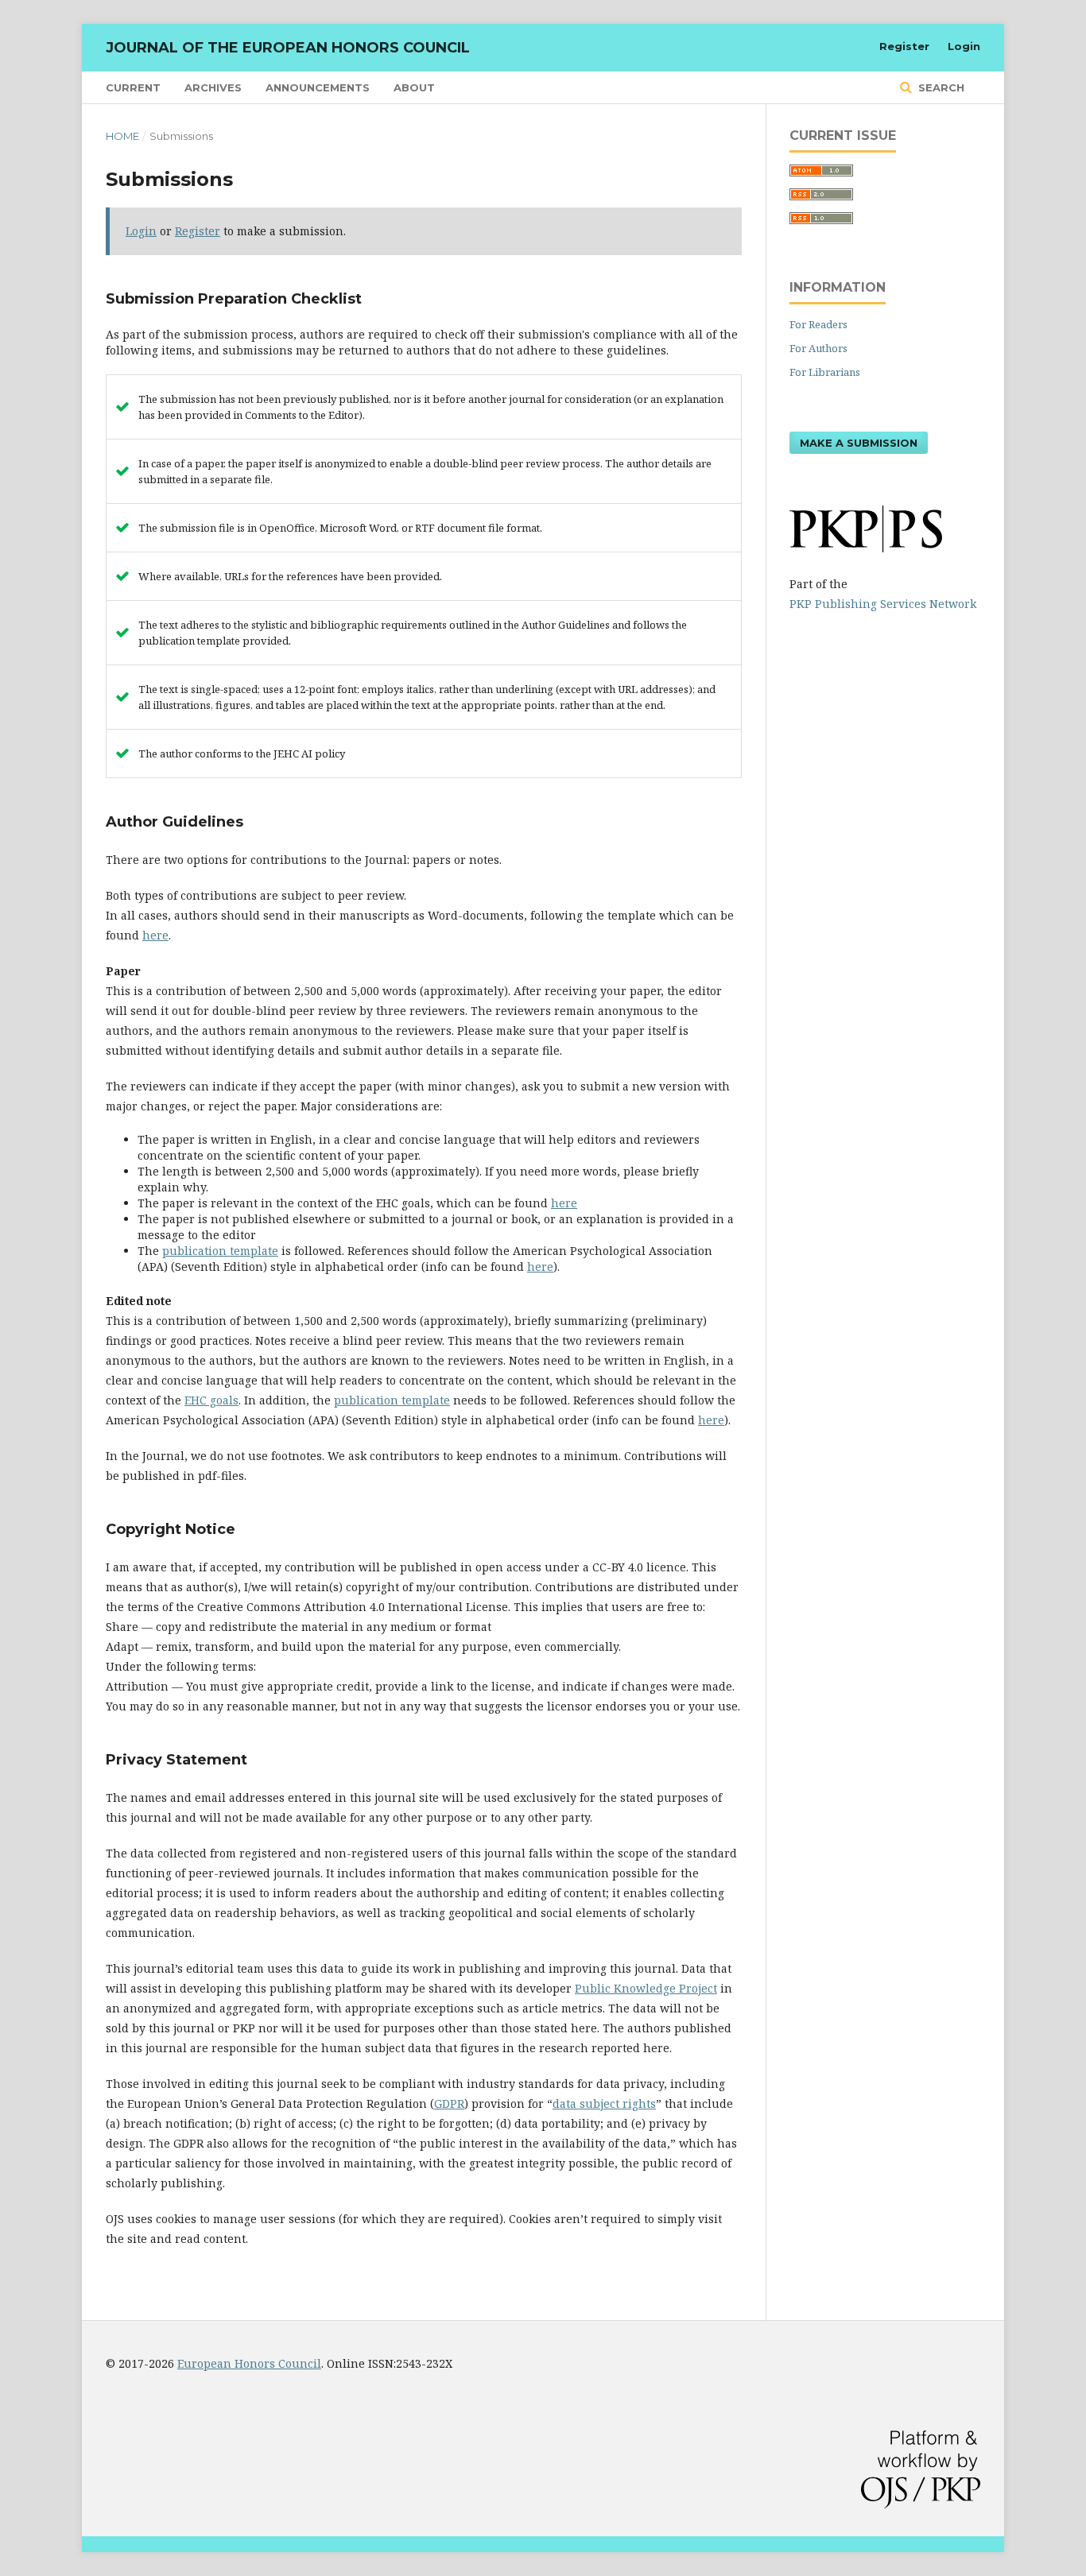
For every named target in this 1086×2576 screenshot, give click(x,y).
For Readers (818, 324)
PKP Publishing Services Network (883, 604)
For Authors (818, 348)
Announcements (318, 87)
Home (122, 136)
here (155, 935)
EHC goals (211, 1400)
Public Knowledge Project (646, 1988)
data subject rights (604, 2103)
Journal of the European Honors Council (288, 48)
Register (904, 46)
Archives (213, 87)
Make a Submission (859, 443)
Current (133, 87)
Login (964, 46)
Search (940, 87)
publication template (220, 1251)
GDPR (449, 2103)
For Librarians (825, 372)
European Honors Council (249, 2363)
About (414, 87)
